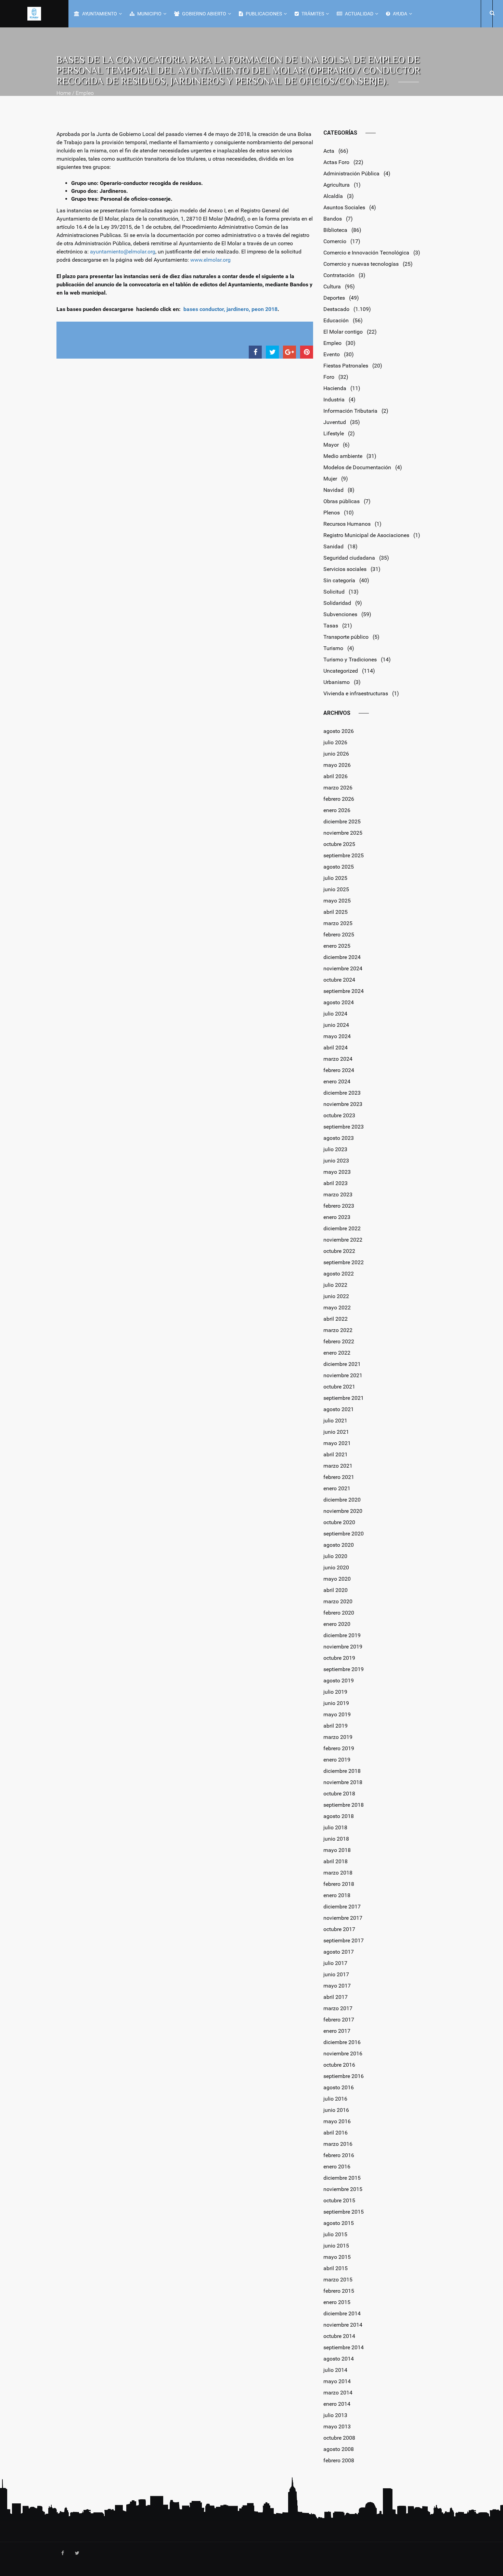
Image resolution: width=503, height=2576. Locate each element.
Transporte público (346, 637)
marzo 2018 (338, 1873)
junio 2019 (336, 1703)
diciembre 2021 (342, 1364)
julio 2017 (335, 1963)
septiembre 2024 (344, 991)
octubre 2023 (339, 1115)
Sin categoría (339, 580)
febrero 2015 (339, 2291)
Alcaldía (333, 196)
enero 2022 (337, 1353)
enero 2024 (337, 1081)
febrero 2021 (339, 1477)
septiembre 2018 (344, 1805)
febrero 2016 (339, 2155)
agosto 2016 (339, 2087)
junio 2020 (336, 1567)
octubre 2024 (339, 980)
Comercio (335, 241)
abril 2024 (336, 1048)
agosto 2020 (339, 1545)
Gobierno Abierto (204, 14)
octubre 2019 (339, 1658)
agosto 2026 (339, 731)
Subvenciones (340, 614)
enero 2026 (337, 810)
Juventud (335, 422)
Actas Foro (336, 162)
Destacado (336, 309)
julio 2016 (335, 2099)
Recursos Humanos (347, 524)
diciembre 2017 (342, 1907)
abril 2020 (336, 1590)
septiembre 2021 (344, 1398)
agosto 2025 (339, 867)
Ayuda (399, 14)
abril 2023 (336, 1183)
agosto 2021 (339, 1409)
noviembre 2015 (343, 2189)
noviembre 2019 (343, 1647)
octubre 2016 (339, 2065)
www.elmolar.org (210, 260)
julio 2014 (335, 2370)
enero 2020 (337, 1624)
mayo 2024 (337, 1036)
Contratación (339, 275)
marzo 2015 (338, 2280)
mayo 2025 (337, 901)
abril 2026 (336, 776)
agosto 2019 (339, 1681)
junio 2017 (336, 1974)
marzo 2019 (338, 1737)
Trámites (312, 14)
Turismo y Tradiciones (350, 659)
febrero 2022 (339, 1341)
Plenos (332, 513)
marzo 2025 (338, 923)
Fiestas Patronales (346, 366)
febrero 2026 (339, 799)
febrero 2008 (339, 2460)
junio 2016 (336, 2110)
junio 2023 (336, 1161)
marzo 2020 (338, 1601)
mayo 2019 (337, 1714)
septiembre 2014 (344, 2347)
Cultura (332, 287)
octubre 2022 (339, 1251)
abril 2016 (336, 2133)
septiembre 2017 (344, 1940)
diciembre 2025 (342, 822)
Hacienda (335, 388)
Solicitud (334, 592)
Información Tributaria (350, 411)
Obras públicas (341, 501)
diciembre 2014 (342, 2313)
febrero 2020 (339, 1613)
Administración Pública (351, 173)
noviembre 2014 (343, 2325)
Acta (329, 151)
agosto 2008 (339, 2449)
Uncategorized (341, 671)
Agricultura (337, 185)
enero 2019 (337, 1760)
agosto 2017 (339, 1952)
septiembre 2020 (344, 1534)
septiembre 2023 (344, 1127)
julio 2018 (335, 1827)
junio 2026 (336, 754)
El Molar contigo (343, 332)
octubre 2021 (339, 1387)
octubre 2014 (339, 2336)
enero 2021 (337, 1488)
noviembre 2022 (343, 1240)
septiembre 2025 (344, 855)
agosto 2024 (339, 1002)
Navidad (333, 490)
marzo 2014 (338, 2393)
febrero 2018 (339, 1884)
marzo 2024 (338, 1059)
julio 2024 (335, 1014)
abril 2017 (336, 1997)
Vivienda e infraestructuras (356, 693)
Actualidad (359, 14)
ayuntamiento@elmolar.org (123, 252)
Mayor (331, 445)
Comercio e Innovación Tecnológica (366, 253)
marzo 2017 (338, 2008)
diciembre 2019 (342, 1635)
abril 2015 (336, 2268)
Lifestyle (334, 433)
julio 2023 (335, 1149)
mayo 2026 (337, 765)
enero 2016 (337, 2167)
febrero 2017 (339, 2020)
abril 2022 (336, 1319)
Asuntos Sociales (344, 207)
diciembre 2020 (342, 1500)
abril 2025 (336, 912)
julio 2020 (335, 1556)
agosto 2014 (339, 2359)
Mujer (330, 479)
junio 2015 (336, 2246)
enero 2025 (337, 946)
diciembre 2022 (342, 1228)
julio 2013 (335, 2415)
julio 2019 (335, 1692)
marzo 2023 (338, 1194)
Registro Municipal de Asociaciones (366, 535)
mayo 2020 (337, 1579)
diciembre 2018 (342, 1771)
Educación (336, 320)
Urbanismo (337, 682)
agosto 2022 (339, 1274)
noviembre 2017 (343, 1918)
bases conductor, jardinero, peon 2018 (230, 309)
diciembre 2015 (342, 2178)
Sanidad (333, 546)
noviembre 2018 (343, 1782)
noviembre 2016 (343, 2054)
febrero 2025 (339, 935)
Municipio (149, 14)
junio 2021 (336, 1432)
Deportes (334, 298)
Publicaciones (263, 14)
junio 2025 (336, 889)
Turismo (333, 648)
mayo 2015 (337, 2257)
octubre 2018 (339, 1794)
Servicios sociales (345, 569)
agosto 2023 (339, 1138)
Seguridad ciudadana (349, 558)
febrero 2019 (339, 1748)
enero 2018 (337, 1895)
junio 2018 (336, 1839)
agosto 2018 (339, 1816)
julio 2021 (335, 1421)
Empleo (332, 343)
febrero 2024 (339, 1070)
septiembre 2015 (344, 2212)
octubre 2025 (339, 844)
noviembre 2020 (343, 1511)
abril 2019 (336, 1726)
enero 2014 (337, 2404)
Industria (334, 400)
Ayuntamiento (99, 14)
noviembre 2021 (343, 1375)
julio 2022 (335, 1285)
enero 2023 (337, 1217)
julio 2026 (335, 742)
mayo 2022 (337, 1308)
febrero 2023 (339, 1206)
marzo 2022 (338, 1330)
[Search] (491, 13)
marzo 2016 (338, 2144)
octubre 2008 (339, 2438)
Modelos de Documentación (357, 467)
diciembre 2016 (342, 2042)
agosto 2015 (339, 2223)
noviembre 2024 (343, 968)
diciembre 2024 (342, 957)
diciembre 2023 (342, 1093)
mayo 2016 (337, 2121)
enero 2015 (337, 2302)
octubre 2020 (339, 1522)
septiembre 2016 (344, 2076)
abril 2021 (336, 1454)
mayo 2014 (337, 2381)
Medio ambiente (343, 456)
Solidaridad (337, 603)
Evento (332, 354)
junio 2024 (336, 1025)
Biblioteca (335, 230)
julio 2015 (335, 2234)
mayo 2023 (337, 1172)
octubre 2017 (339, 1929)
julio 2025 (335, 878)
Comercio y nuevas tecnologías (361, 264)
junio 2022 (336, 1296)
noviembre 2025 (343, 833)
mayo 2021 (337, 1443)
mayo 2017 (337, 1986)
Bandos (333, 219)
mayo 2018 (337, 1850)
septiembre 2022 (344, 1262)
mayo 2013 (337, 2426)
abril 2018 (336, 1861)
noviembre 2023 (343, 1104)
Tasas (331, 626)
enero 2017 (337, 2031)
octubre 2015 (339, 2200)
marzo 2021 (338, 1466)
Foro (329, 377)
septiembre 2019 (344, 1669)
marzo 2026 (338, 788)
